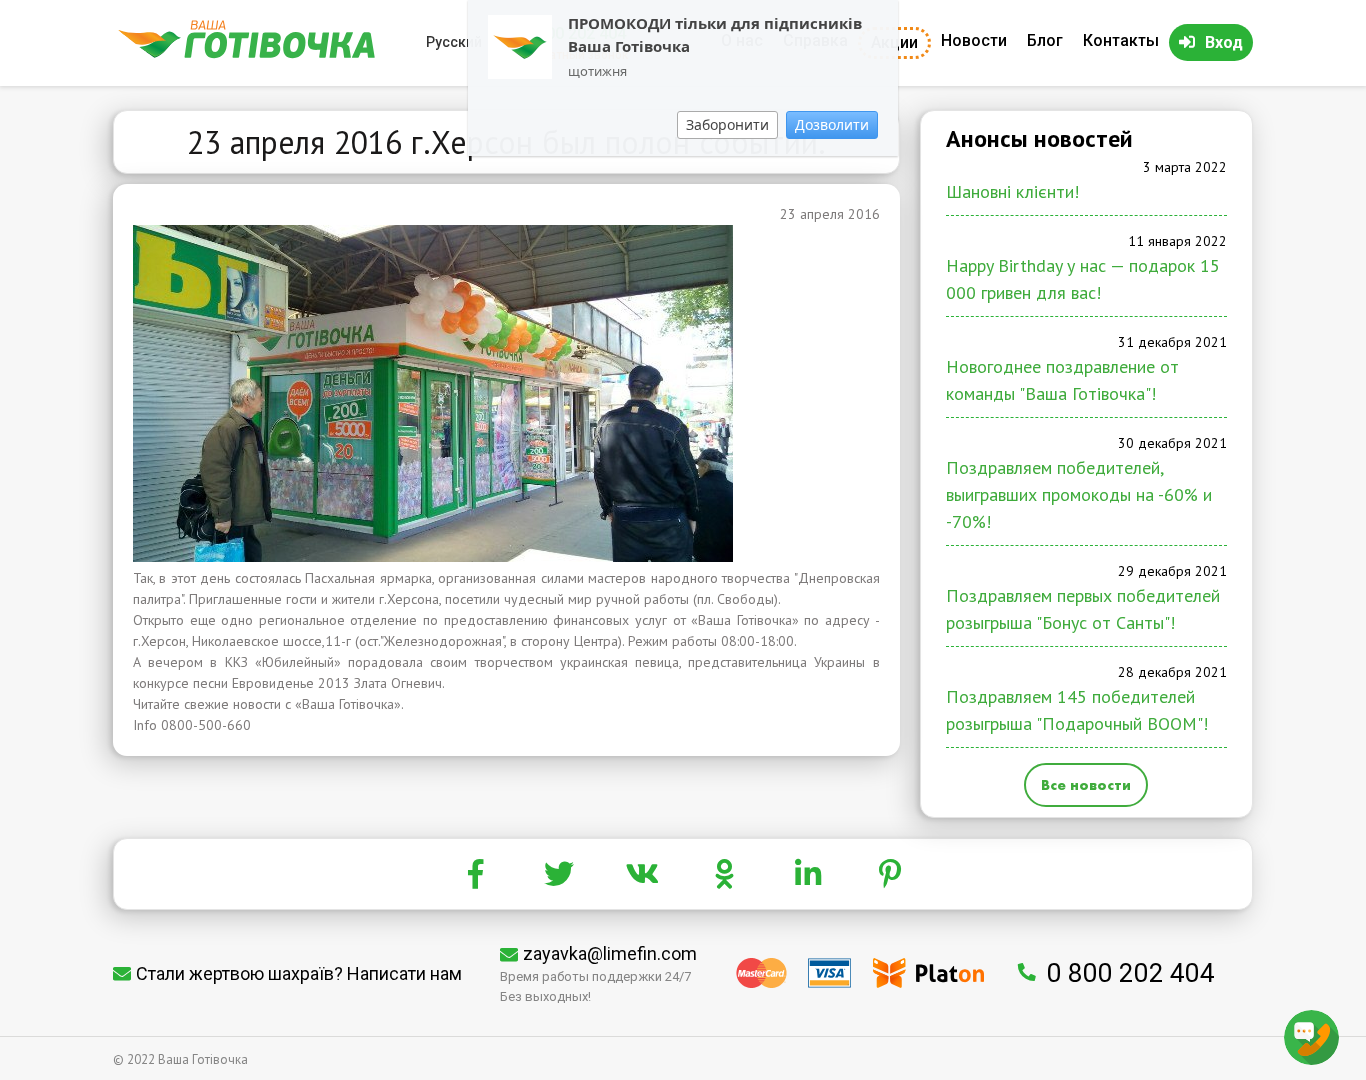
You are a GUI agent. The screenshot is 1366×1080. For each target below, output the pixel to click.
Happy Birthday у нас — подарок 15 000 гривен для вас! (1083, 279)
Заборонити (727, 124)
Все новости (1086, 785)
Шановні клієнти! (1012, 191)
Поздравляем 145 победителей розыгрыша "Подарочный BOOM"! (1077, 710)
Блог (1045, 40)
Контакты (1121, 40)
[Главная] (246, 53)
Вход (1224, 42)
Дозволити (832, 124)
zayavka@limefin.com (610, 953)
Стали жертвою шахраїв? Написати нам (299, 973)
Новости (974, 40)
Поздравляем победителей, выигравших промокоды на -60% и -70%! (1079, 494)
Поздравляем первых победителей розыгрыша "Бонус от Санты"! (1083, 609)
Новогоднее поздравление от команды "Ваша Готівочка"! (1062, 380)
